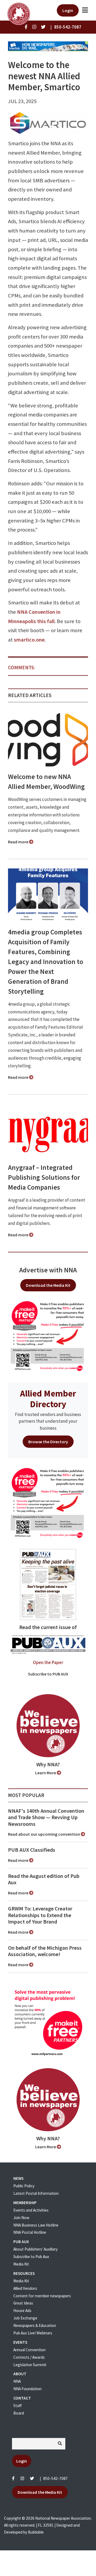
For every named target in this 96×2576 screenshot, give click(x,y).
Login (68, 10)
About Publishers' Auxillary (35, 2249)
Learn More (46, 1773)
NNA (17, 2381)
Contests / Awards (29, 2357)
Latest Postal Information (36, 2193)
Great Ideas (23, 2303)
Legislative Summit (30, 2365)
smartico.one (29, 640)
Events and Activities (31, 2210)
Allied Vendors (25, 2288)
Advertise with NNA (48, 1270)
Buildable (36, 2532)
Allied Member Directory (48, 1399)
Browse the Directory (48, 1442)
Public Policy (24, 2186)
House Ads (22, 2310)
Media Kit (21, 2264)
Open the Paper (48, 1662)
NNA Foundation (27, 2389)
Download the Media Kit (48, 1285)
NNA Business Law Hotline (36, 2225)
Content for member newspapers (42, 2296)
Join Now (21, 2218)
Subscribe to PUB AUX (48, 1674)
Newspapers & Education (35, 2325)
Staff (17, 2406)
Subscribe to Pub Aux (31, 2257)
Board (19, 2413)
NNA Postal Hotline (30, 2232)
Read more (19, 842)
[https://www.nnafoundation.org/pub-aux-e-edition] (48, 1584)
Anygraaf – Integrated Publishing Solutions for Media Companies (44, 1177)
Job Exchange (25, 2318)
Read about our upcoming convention (44, 1834)
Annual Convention (29, 2350)
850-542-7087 (55, 2478)
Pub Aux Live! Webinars (33, 2333)
